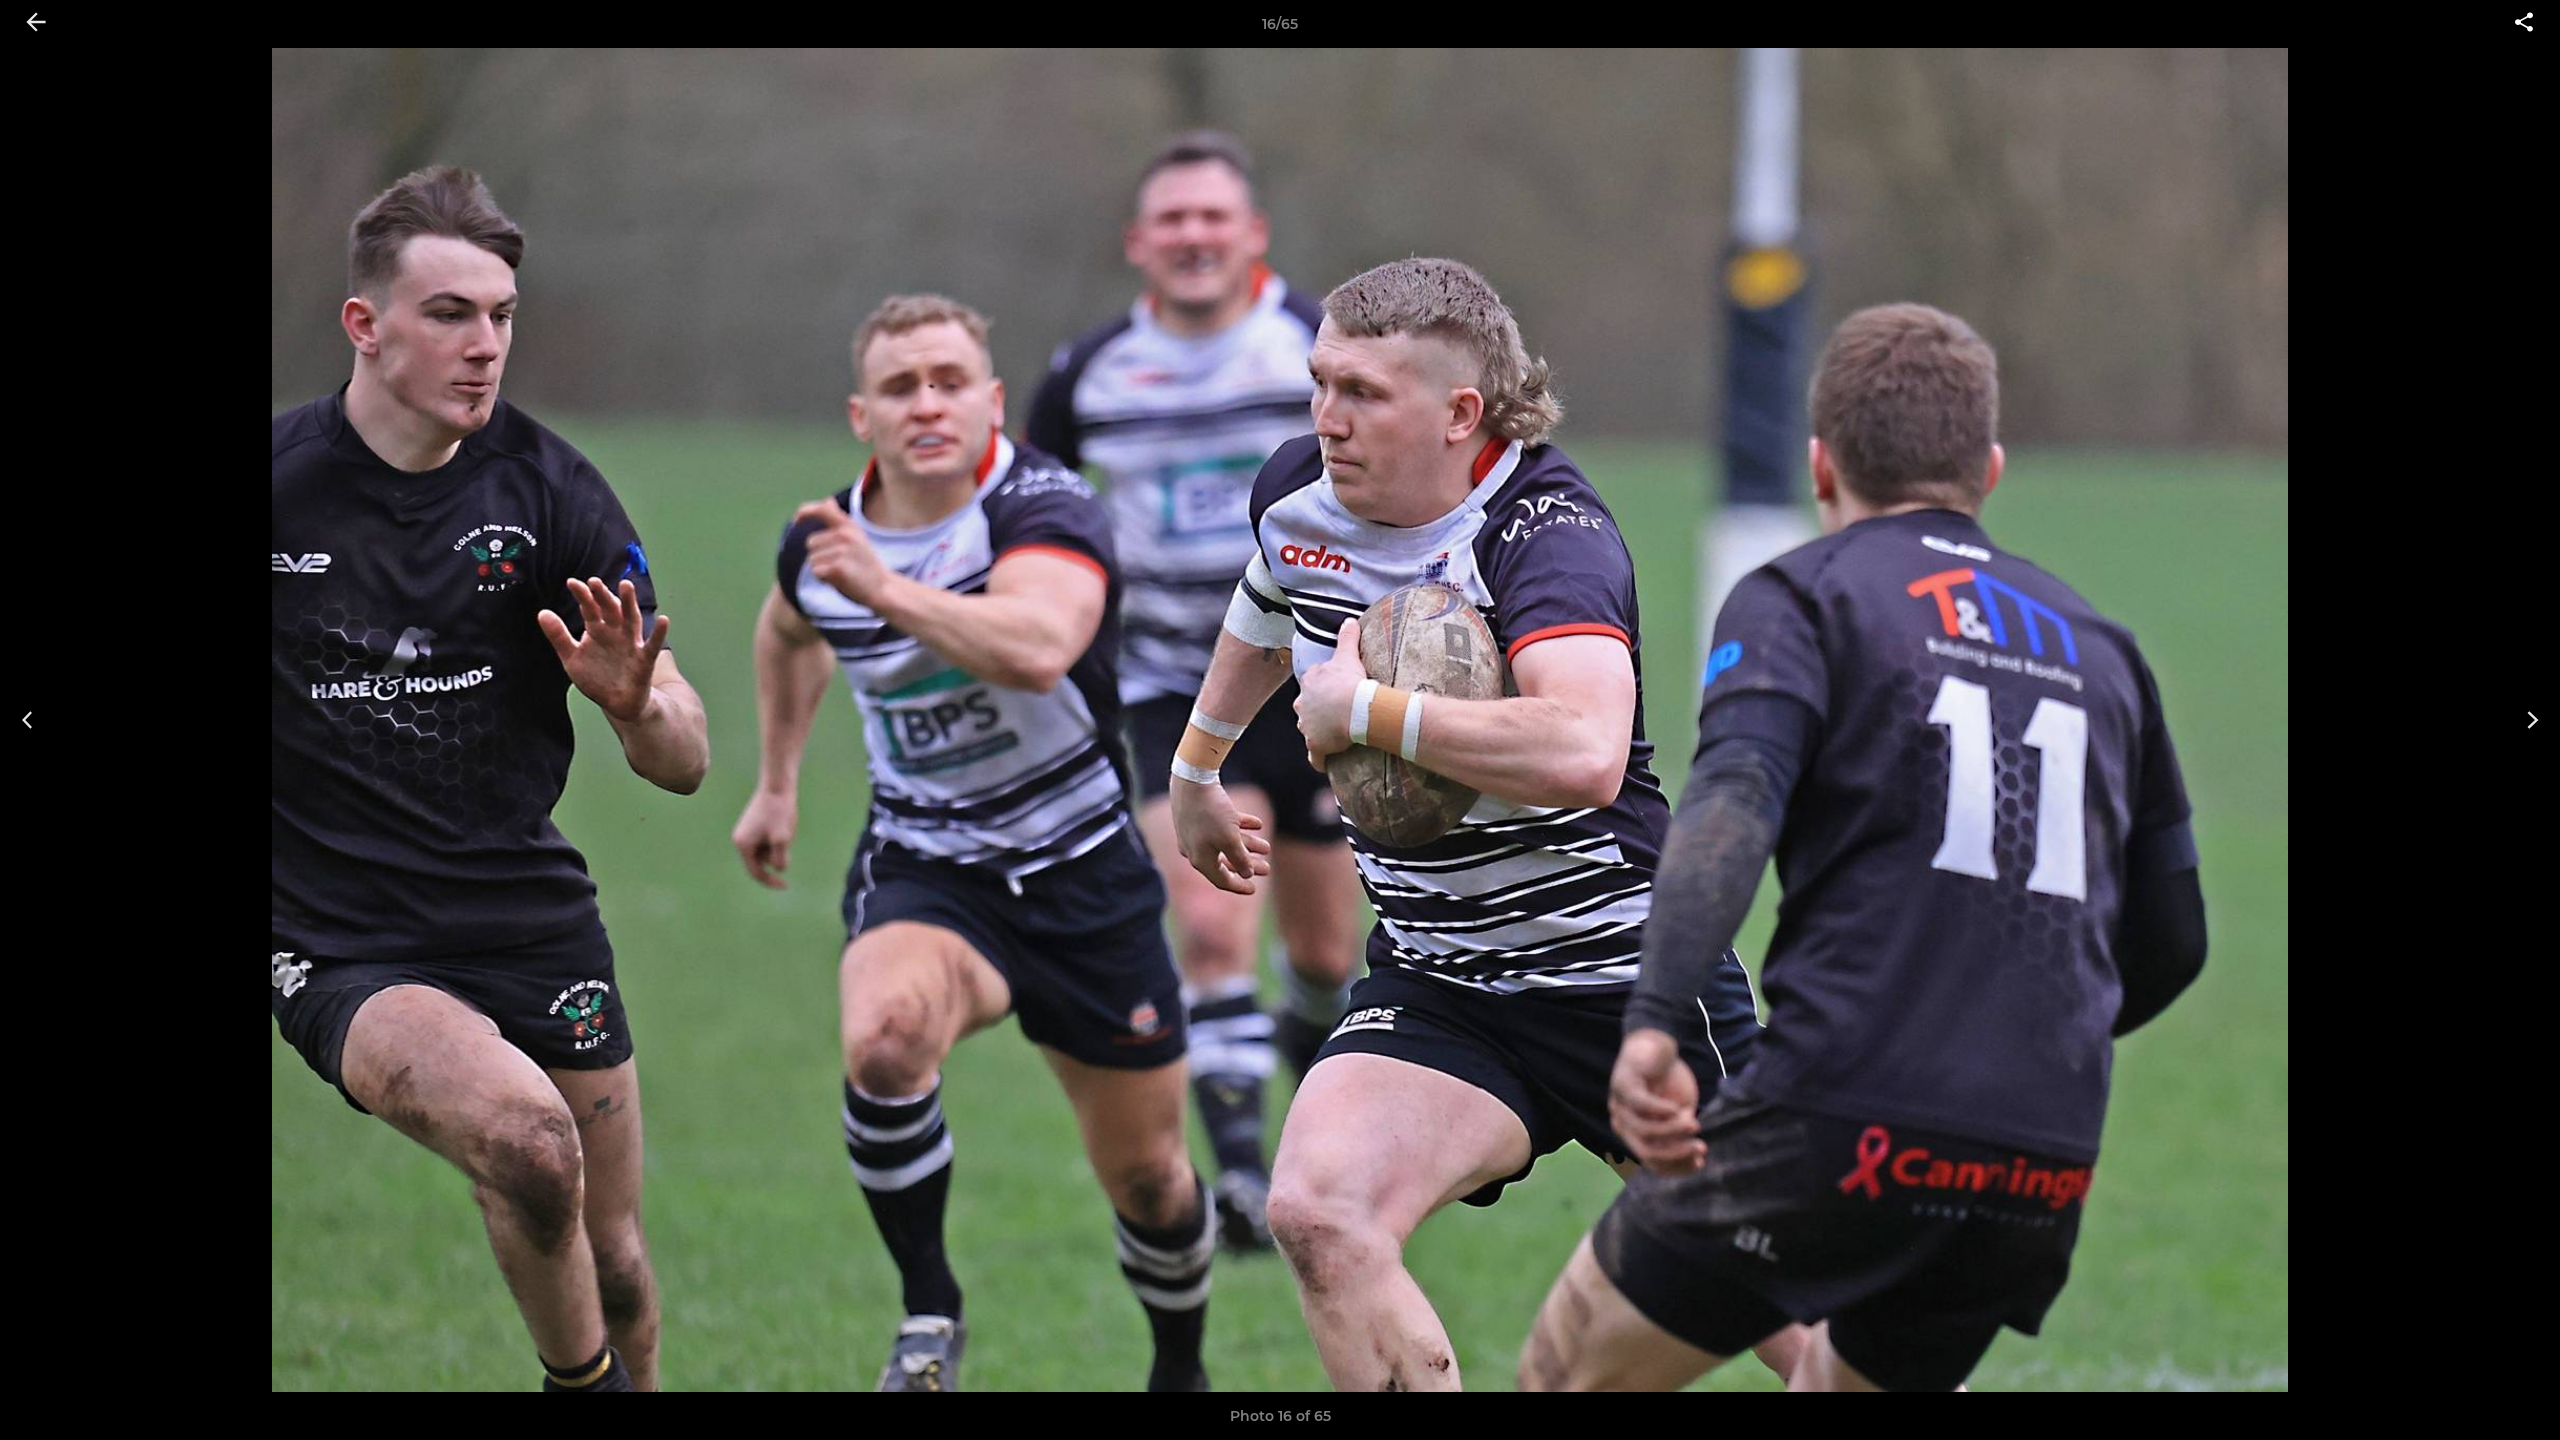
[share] (2524, 24)
